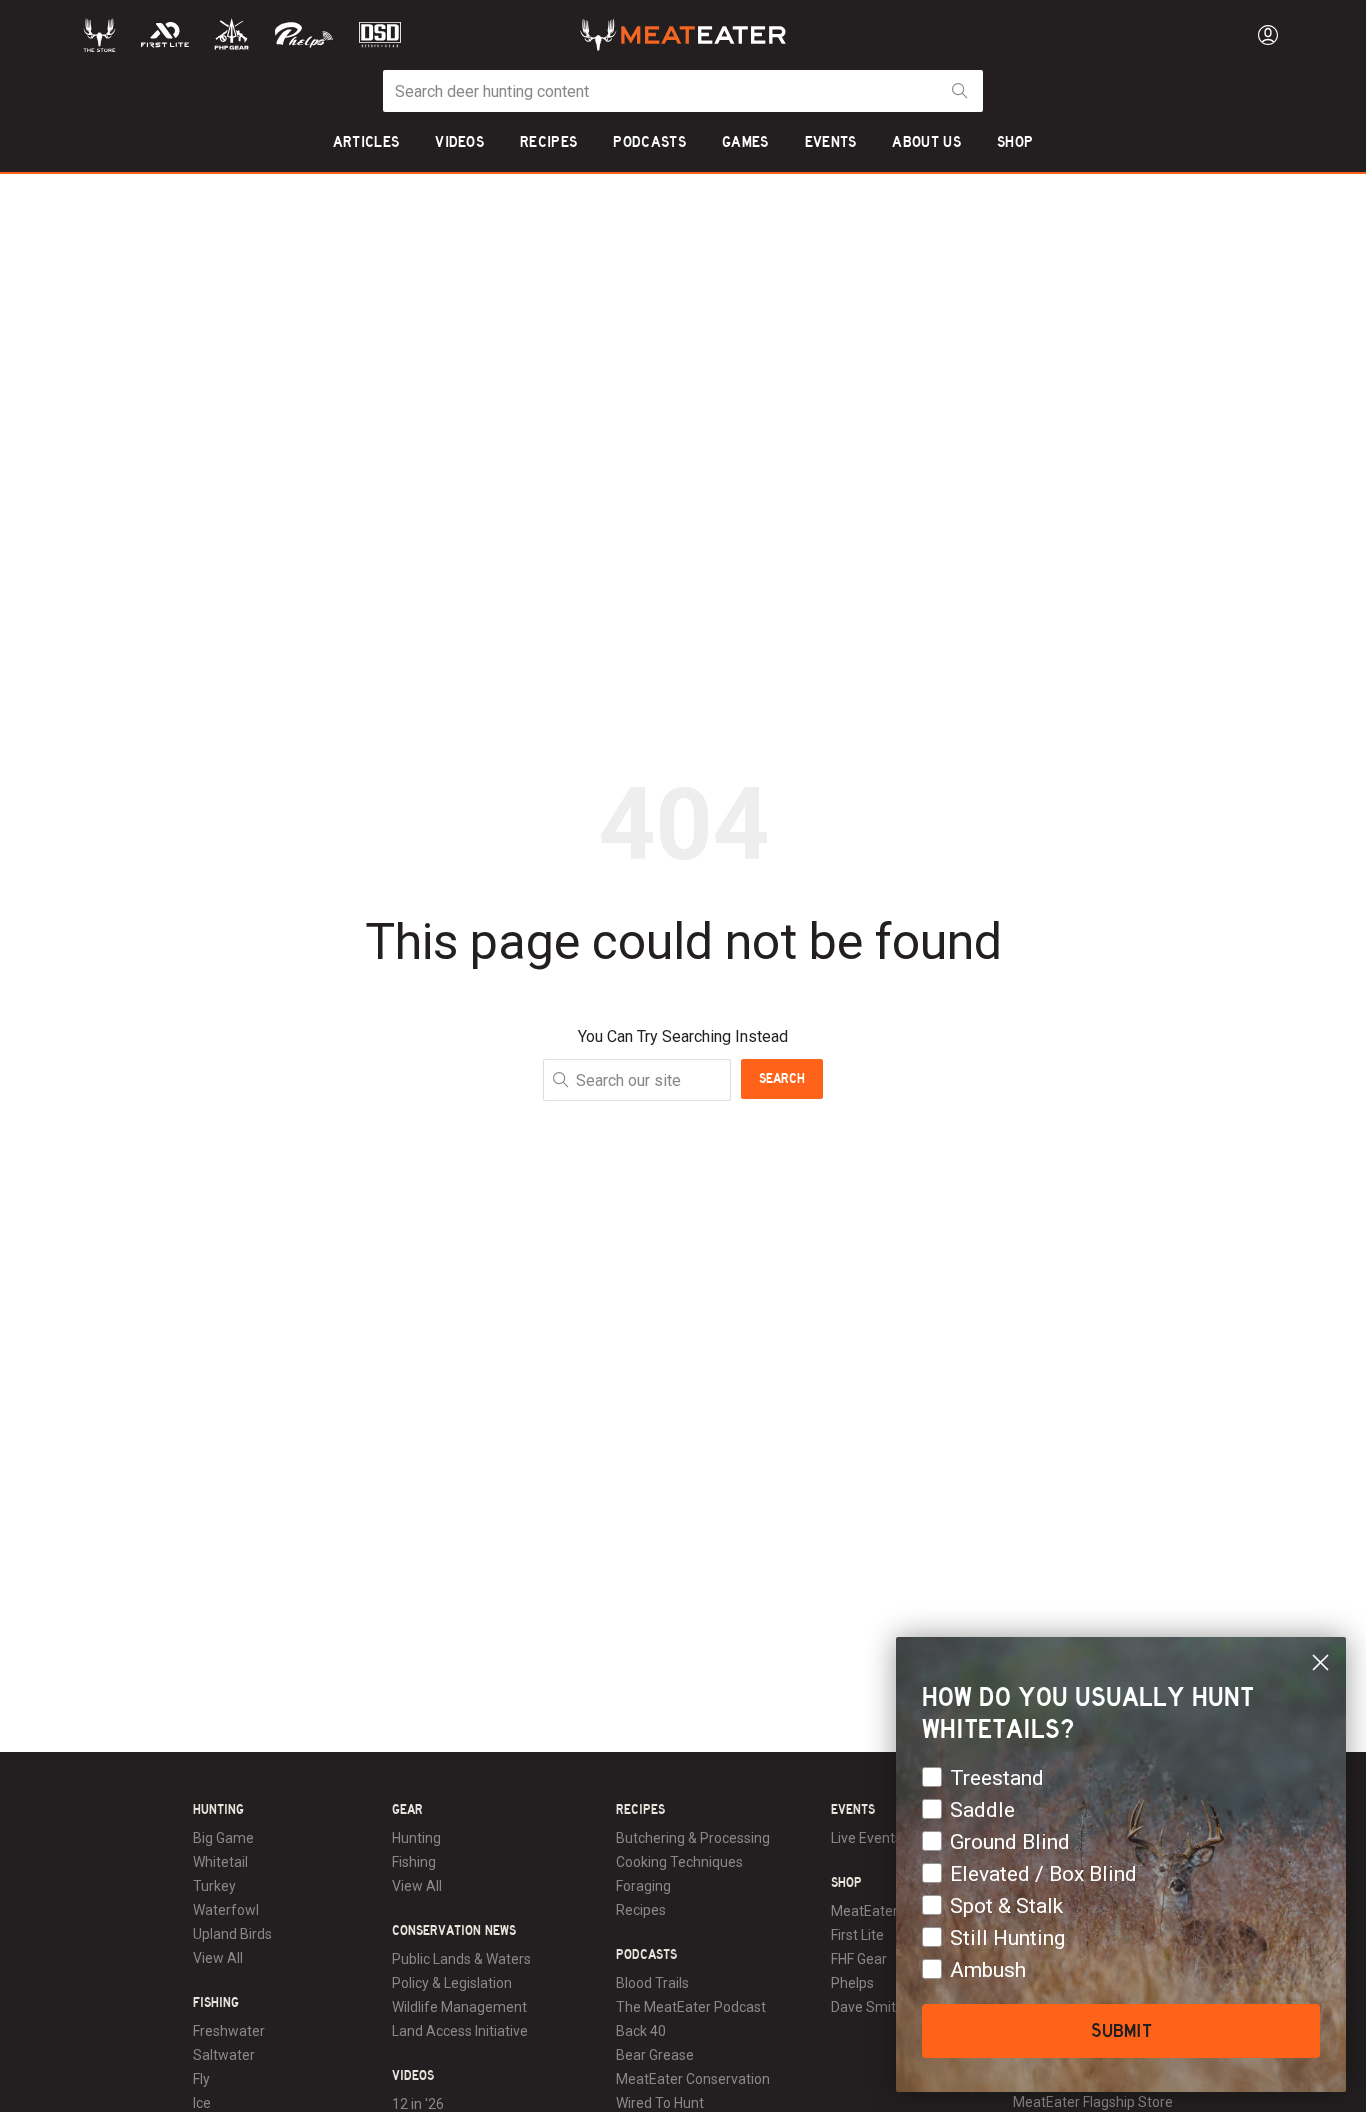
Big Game (223, 1838)
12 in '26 (418, 2104)
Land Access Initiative (460, 2031)
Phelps (852, 1983)
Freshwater (229, 2031)
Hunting (218, 1810)
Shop (846, 1883)
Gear (407, 1810)
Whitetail (220, 1862)
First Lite (857, 1935)
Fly (201, 2079)
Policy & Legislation (452, 1983)
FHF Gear (859, 1959)
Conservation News (454, 1931)
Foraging (643, 1886)
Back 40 (641, 2031)
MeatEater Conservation (693, 2079)
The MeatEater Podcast (691, 2007)
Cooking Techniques (679, 1862)
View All (218, 1958)
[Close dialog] (1320, 1662)
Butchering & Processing (693, 1838)
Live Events (866, 1838)
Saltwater (224, 2055)
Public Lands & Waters (461, 1959)
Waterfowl (226, 1910)
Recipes (640, 1810)
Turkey (214, 1886)
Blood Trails (652, 1983)
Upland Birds (232, 1934)
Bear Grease (655, 2055)
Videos (413, 2076)
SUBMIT (1121, 2030)
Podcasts (646, 1955)
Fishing (216, 2003)
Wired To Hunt (660, 2103)
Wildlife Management (459, 2007)
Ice (202, 2103)
